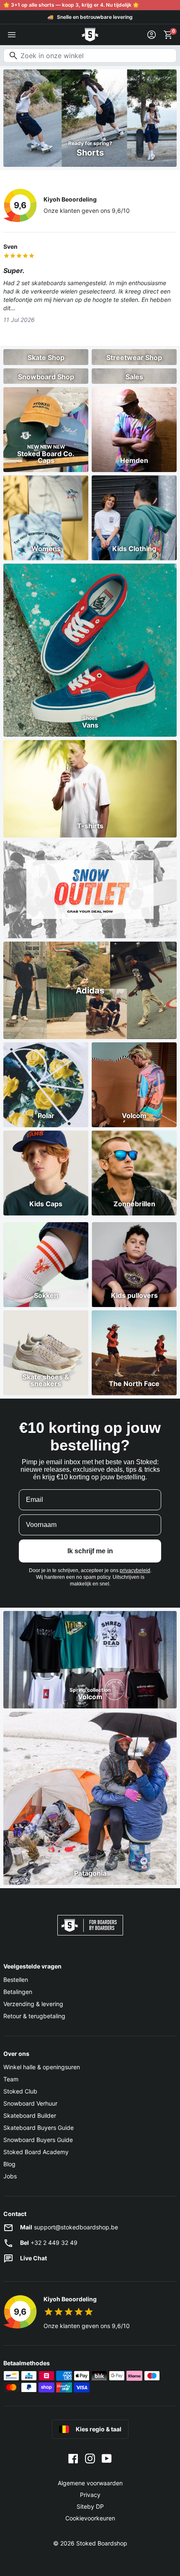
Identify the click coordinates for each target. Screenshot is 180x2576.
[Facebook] (73, 2458)
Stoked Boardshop (102, 2543)
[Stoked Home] (90, 35)
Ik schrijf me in (90, 1551)
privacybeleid (135, 1570)
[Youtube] (107, 2458)
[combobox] (90, 56)
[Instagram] (90, 2458)
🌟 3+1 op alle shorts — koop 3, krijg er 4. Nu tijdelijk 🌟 (71, 5)
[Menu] (12, 35)
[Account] (152, 35)
